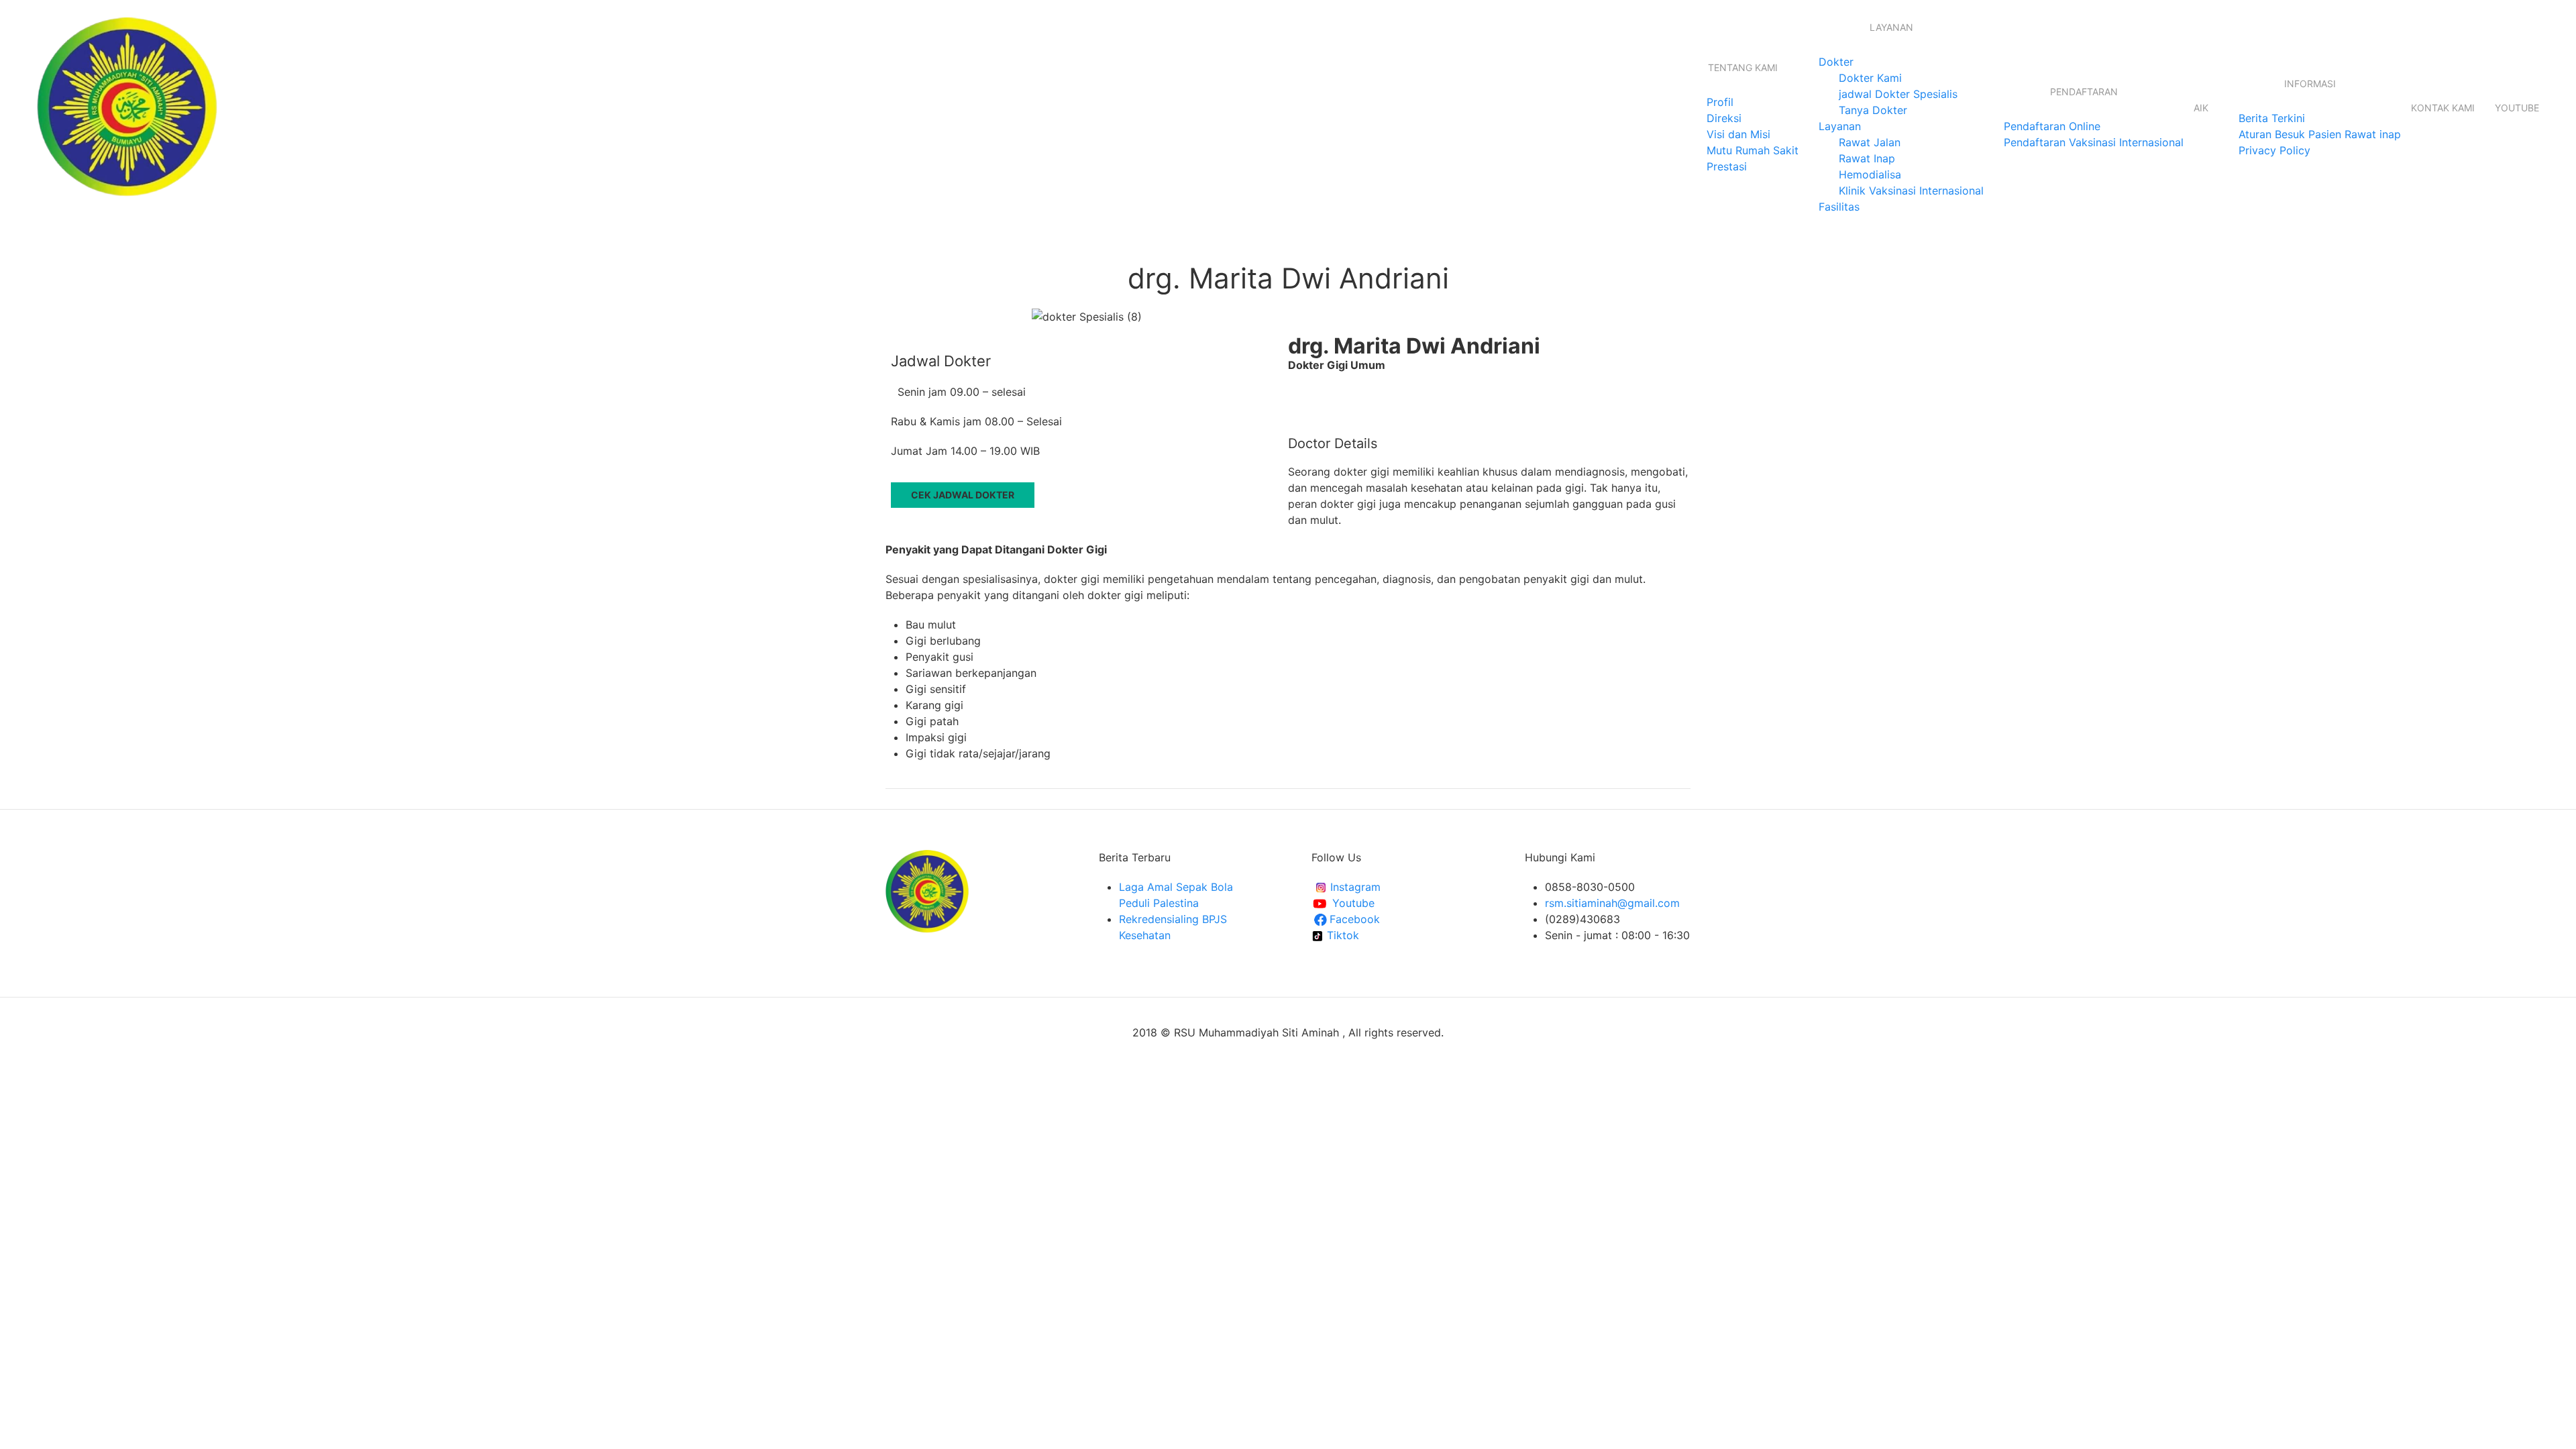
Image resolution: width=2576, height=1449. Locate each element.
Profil (1720, 102)
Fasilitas (1839, 207)
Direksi (1724, 118)
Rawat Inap (1867, 158)
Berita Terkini (2272, 118)
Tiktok (1341, 935)
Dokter (1836, 62)
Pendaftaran (2084, 92)
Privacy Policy (2274, 150)
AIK (2201, 108)
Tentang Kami (1743, 67)
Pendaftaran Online (2052, 126)
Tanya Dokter (1873, 110)
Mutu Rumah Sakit (1753, 150)
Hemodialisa (1870, 174)
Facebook (1356, 919)
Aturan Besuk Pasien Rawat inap (2320, 134)
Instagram (1354, 887)
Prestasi (1727, 166)
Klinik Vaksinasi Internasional (1911, 191)
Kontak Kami (2443, 108)
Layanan (1891, 27)
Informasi (2310, 84)
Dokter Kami (1870, 78)
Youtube (2517, 108)
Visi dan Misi (1738, 134)
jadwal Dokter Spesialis (1898, 94)
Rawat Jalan (1870, 142)
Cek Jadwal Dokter (963, 495)
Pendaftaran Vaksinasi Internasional (2094, 142)
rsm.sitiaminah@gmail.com (1612, 903)
